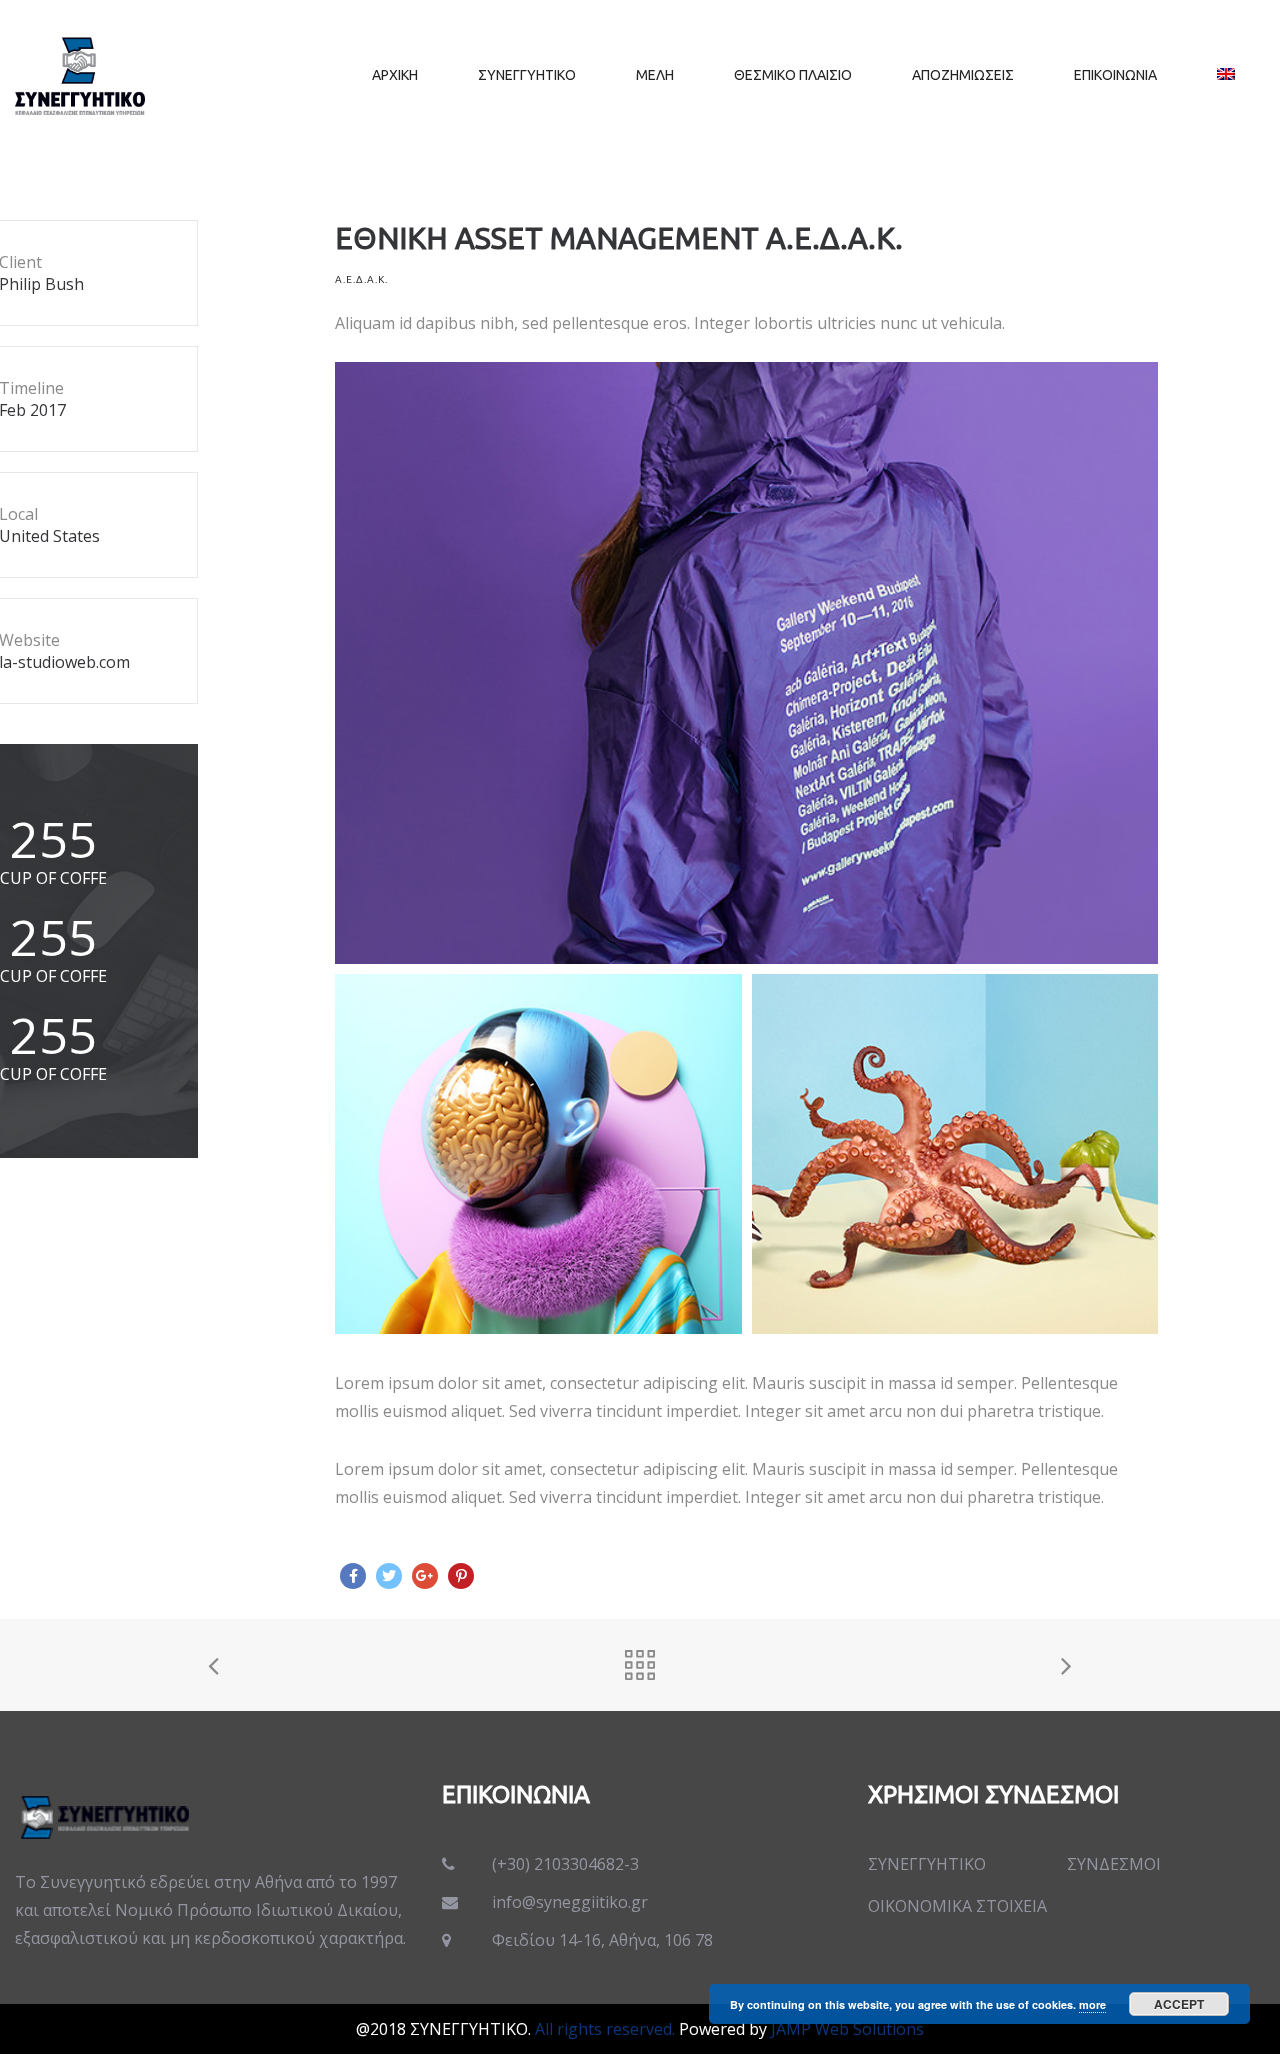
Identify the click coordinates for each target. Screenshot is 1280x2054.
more (1092, 2004)
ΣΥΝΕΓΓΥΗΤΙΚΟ (927, 1864)
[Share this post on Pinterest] (461, 1576)
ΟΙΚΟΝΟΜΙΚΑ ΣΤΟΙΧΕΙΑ (957, 1906)
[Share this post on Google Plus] (425, 1576)
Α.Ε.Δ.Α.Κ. (361, 279)
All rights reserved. (605, 2029)
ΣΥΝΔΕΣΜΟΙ (1114, 1864)
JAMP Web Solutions (847, 2029)
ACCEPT (1179, 2004)
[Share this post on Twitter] (389, 1576)
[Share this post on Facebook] (353, 1576)
